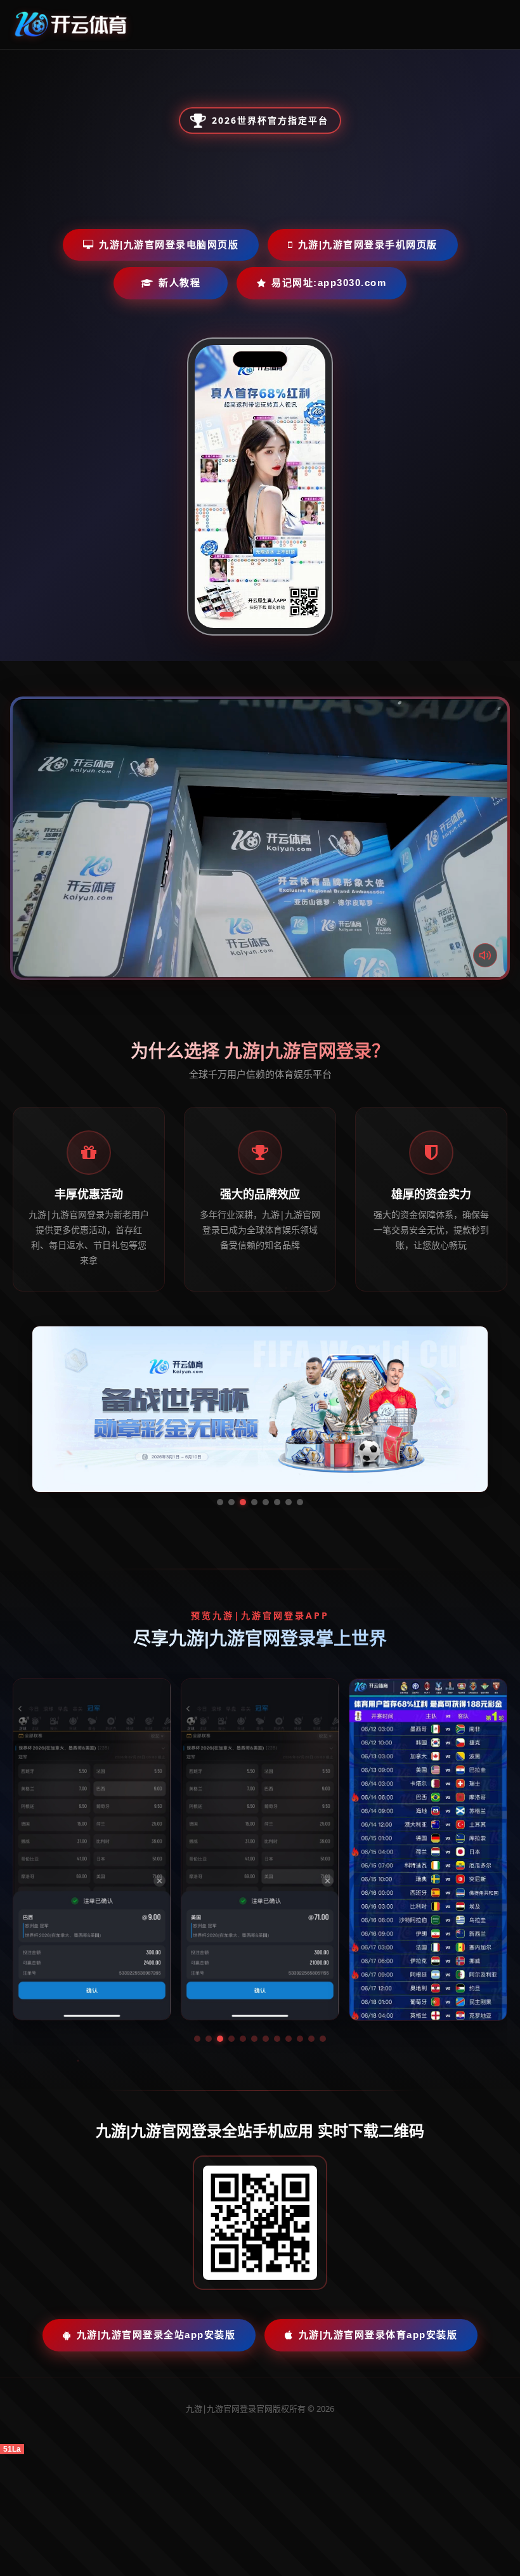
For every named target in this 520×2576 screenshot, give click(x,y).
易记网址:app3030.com (329, 283)
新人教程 (179, 283)
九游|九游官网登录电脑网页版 (169, 245)
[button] (197, 2039)
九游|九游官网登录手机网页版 (368, 245)
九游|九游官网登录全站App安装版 (156, 2335)
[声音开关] (485, 955)
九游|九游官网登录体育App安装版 (378, 2335)
